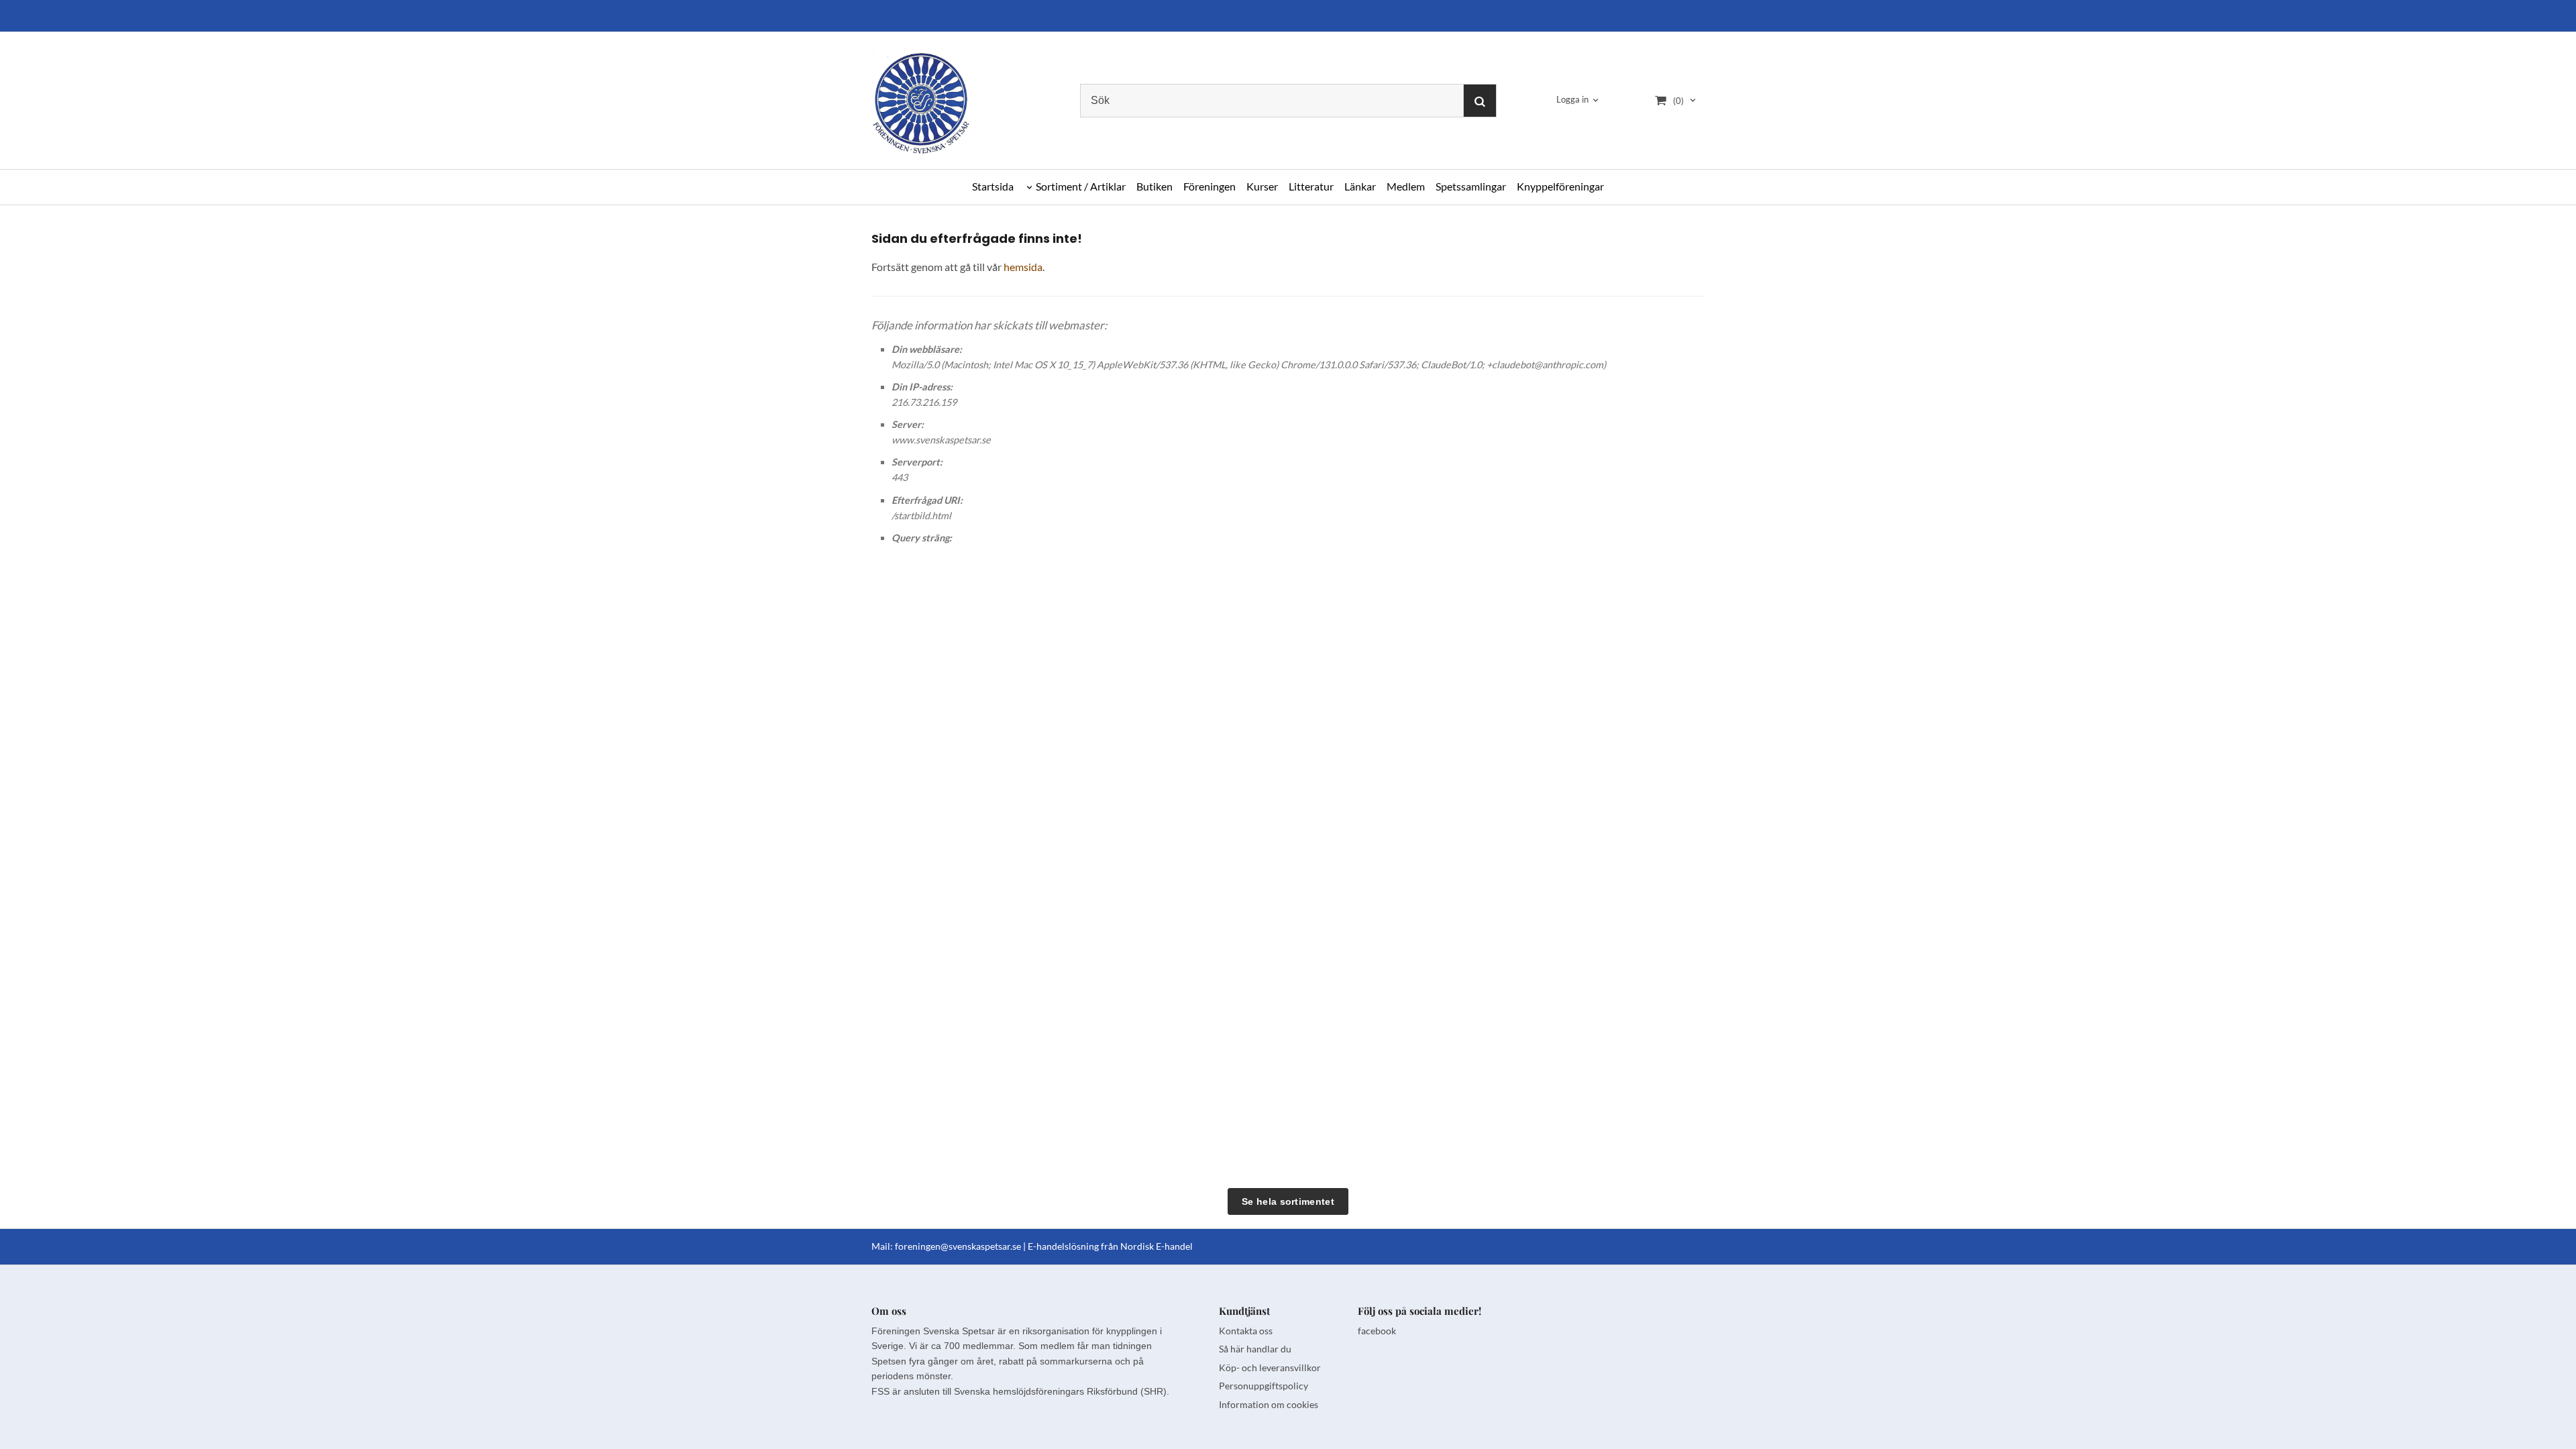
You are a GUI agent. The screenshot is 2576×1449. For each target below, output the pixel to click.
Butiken (1155, 186)
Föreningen (1210, 186)
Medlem (1406, 186)
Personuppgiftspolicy (1264, 1386)
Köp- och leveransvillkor (1270, 1367)
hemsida (1023, 267)
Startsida (993, 186)
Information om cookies (1269, 1404)
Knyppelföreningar (1560, 186)
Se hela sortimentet (1288, 1201)
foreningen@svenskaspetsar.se (958, 1246)
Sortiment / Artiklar (1081, 186)
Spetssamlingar (1471, 186)
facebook (1377, 1331)
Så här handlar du (1255, 1349)
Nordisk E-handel (1157, 1246)
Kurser (1262, 186)
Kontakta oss (1246, 1331)
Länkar (1360, 186)
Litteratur (1311, 186)
